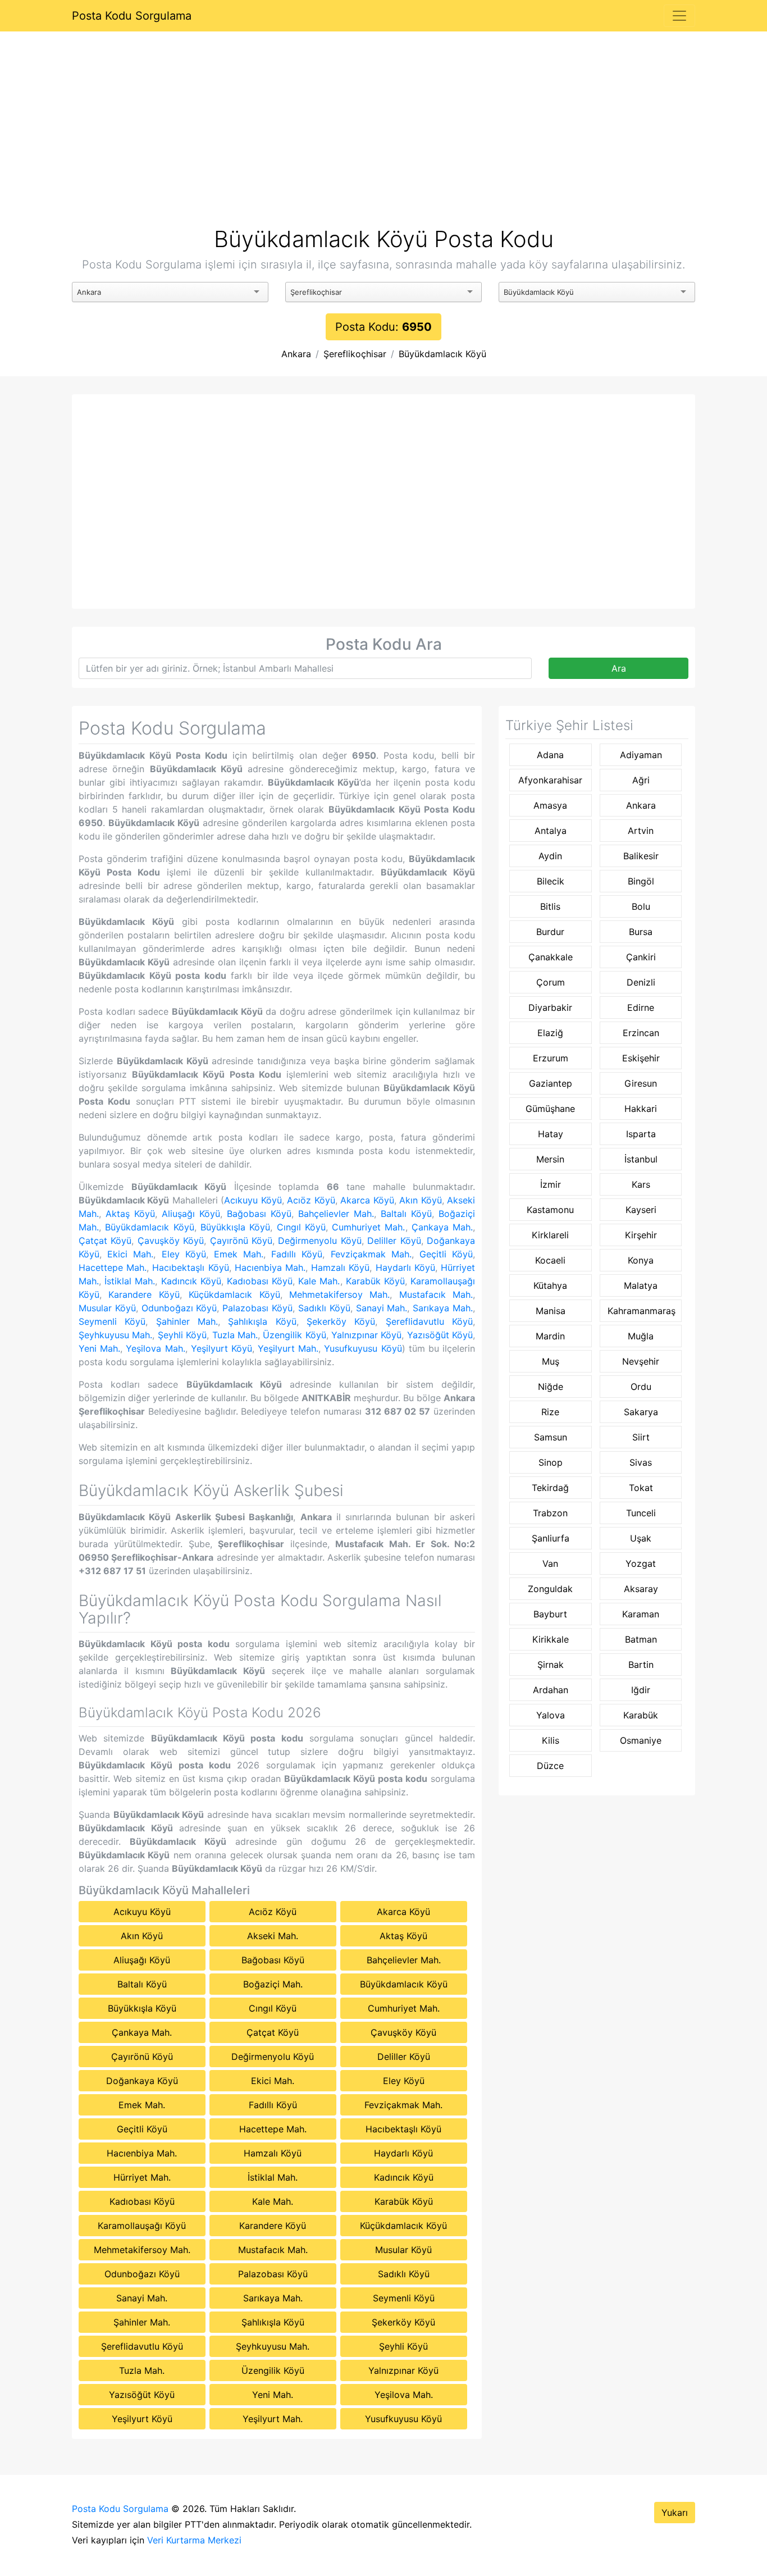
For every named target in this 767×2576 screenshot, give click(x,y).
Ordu (641, 1387)
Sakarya (641, 1412)
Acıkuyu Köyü (253, 1200)
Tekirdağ (550, 1488)
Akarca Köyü (367, 1200)
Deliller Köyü (394, 1241)
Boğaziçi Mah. (273, 1984)
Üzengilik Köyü (294, 1335)
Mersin (550, 1159)
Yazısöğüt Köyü (440, 1335)
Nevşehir (641, 1361)
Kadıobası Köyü (260, 1281)
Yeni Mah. (99, 1348)
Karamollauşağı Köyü (142, 2226)
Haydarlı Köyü (405, 1268)
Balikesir (641, 856)
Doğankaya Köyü (142, 2081)
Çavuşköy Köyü (171, 1241)
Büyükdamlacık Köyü (442, 354)
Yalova (551, 1715)
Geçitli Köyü (446, 1254)
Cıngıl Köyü (301, 1227)
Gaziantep (551, 1083)
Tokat (641, 1488)
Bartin (641, 1665)
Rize (550, 1412)
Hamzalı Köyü (340, 1268)
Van (550, 1563)
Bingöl (641, 881)
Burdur (550, 932)
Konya (641, 1260)
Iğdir (641, 1690)
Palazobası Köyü (257, 1308)
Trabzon (550, 1513)
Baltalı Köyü (406, 1214)
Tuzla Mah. (235, 1335)
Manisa (551, 1311)
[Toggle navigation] (679, 16)
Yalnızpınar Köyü (366, 1335)
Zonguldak (550, 1589)
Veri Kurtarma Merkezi (194, 2540)
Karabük (641, 1715)
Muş (551, 1361)
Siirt (641, 1437)
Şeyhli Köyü (182, 1335)
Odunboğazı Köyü (179, 1308)
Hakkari (641, 1109)
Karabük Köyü (375, 1281)
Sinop (551, 1462)
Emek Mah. (239, 1254)
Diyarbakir (550, 1007)
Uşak (641, 1538)
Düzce (550, 1766)
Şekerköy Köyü (341, 1321)
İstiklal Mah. (130, 1281)
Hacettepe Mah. (113, 1268)
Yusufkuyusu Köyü (363, 1348)
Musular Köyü (107, 1308)
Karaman (641, 1614)
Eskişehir (641, 1058)
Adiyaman (641, 755)
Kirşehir (641, 1235)
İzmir (551, 1184)
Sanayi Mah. (382, 1308)
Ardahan (551, 1690)
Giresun (641, 1083)
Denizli (641, 982)
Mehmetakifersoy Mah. (339, 1294)
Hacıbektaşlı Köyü (190, 1268)
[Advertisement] (383, 143)
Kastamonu (550, 1210)
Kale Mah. (319, 1281)
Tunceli (641, 1513)
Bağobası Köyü (259, 1214)
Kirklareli (550, 1235)
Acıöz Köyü (311, 1200)
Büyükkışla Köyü (235, 1227)
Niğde (551, 1387)
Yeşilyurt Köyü (222, 1348)
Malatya (641, 1285)
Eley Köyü (184, 1254)
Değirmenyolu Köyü (319, 1241)
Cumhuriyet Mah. (368, 1227)
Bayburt (550, 1614)
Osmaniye (641, 1740)
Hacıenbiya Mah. (270, 1268)
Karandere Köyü (144, 1294)
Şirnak (551, 1665)
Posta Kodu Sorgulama (132, 16)
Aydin (550, 856)
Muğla (641, 1336)
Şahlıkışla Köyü (262, 1321)
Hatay (551, 1134)
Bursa (641, 932)
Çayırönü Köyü (241, 1241)
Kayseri (641, 1210)
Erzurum (551, 1058)
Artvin (641, 831)
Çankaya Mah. (442, 1227)
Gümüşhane (550, 1109)
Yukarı (675, 2513)
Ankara (296, 354)
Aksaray (641, 1589)
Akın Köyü (420, 1200)
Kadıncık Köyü (191, 1281)
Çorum (551, 982)
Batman (641, 1639)
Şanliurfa (551, 1538)
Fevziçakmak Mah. (371, 1254)
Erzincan (641, 1033)
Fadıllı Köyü (297, 1254)
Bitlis (550, 906)
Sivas (641, 1462)
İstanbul (641, 1159)
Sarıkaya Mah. (443, 1308)
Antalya (551, 831)
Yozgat (641, 1563)
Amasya (550, 805)
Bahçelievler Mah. (336, 1214)
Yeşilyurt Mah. (288, 1348)
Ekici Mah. (130, 1254)
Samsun (551, 1437)
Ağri (641, 780)
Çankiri (641, 957)
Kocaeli (550, 1260)
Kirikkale (551, 1639)
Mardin (550, 1336)
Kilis (551, 1740)
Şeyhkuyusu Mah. (115, 1335)
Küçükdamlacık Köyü (234, 1294)
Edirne (641, 1007)
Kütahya (550, 1285)
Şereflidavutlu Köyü (429, 1321)
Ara (619, 668)
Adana (550, 755)
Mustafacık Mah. (436, 1294)
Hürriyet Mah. (142, 2177)
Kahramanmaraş (642, 1311)
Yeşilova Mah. (155, 1348)
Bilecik (551, 881)
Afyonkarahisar (550, 780)
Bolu (641, 906)
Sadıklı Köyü (324, 1308)
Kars (641, 1184)
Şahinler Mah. (187, 1321)
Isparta (641, 1134)
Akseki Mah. (273, 1936)
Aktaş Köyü (130, 1214)
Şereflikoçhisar (355, 354)
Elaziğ (550, 1033)
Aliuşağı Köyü (191, 1214)
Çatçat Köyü (105, 1241)
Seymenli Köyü (112, 1321)
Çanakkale (551, 957)
